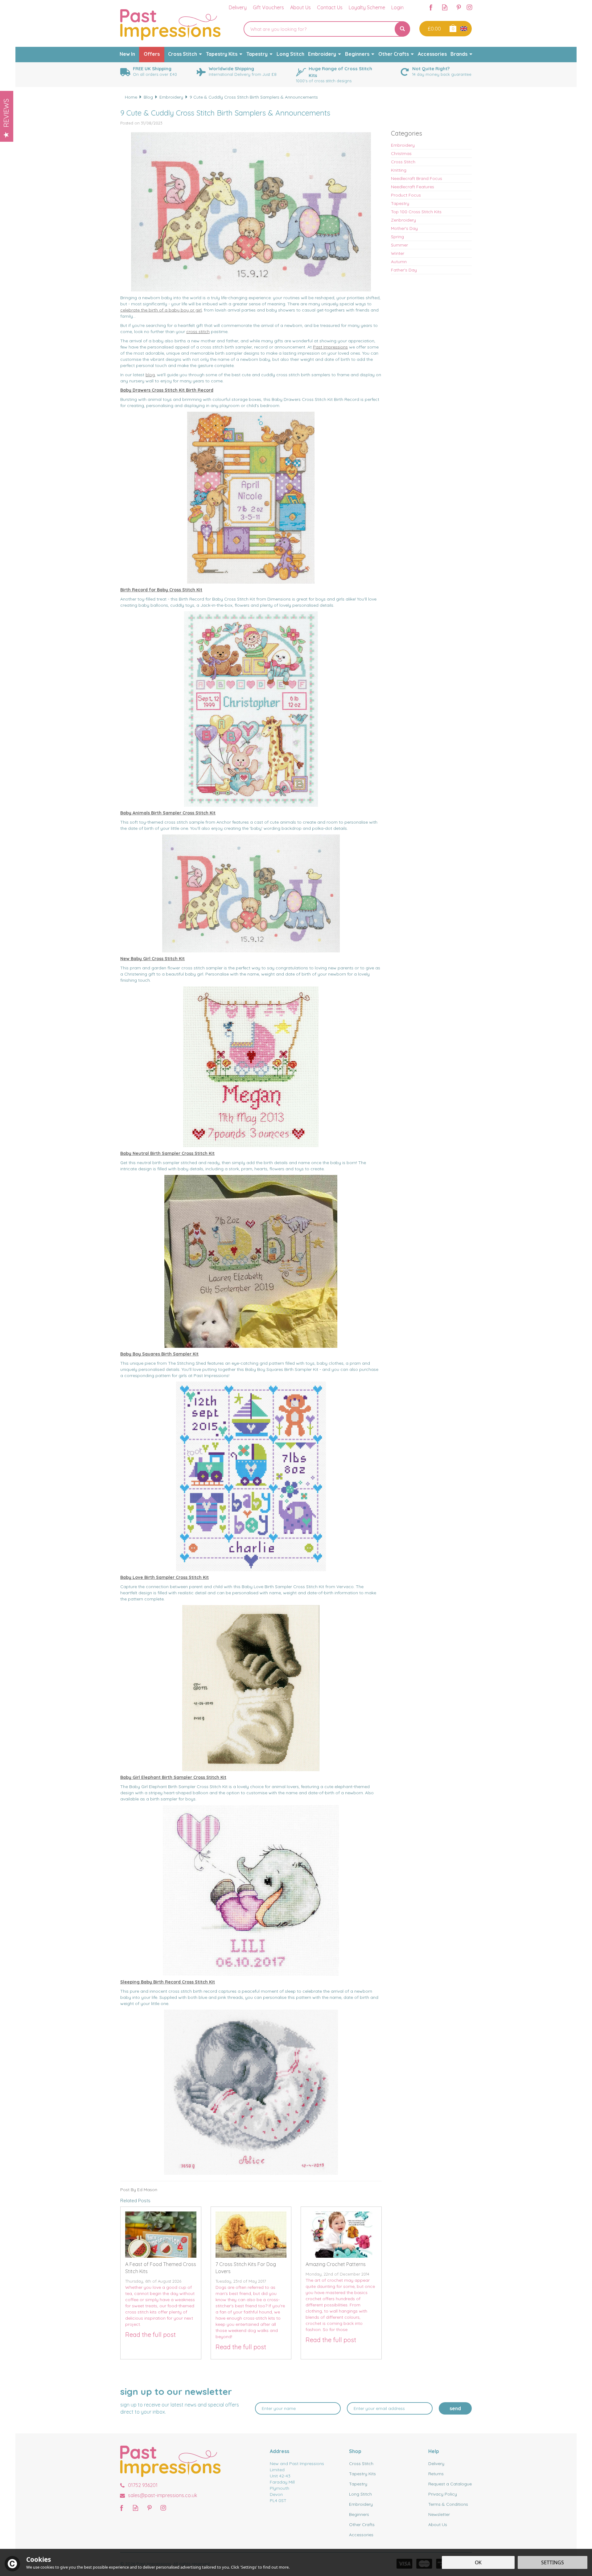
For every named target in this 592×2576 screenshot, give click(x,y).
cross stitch (198, 332)
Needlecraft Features (413, 187)
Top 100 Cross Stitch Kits (416, 212)
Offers (152, 54)
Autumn (399, 262)
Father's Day (404, 270)
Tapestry (400, 203)
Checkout (434, 29)
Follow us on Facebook (431, 7)
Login (397, 7)
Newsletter (439, 2514)
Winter (398, 253)
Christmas (401, 153)
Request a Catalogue (450, 2484)
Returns (436, 2474)
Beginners (359, 2514)
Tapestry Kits (362, 2474)
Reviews (6, 113)
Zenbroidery (403, 220)
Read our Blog (445, 7)
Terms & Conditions (448, 2504)
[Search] (402, 29)
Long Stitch (360, 2494)
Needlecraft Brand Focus (417, 178)
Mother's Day (404, 228)
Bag (452, 28)
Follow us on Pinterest (459, 7)
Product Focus (406, 195)
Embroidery (403, 145)
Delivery (436, 2464)
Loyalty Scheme (367, 7)
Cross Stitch (403, 162)
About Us (438, 2525)
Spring (397, 237)
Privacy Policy (443, 2494)
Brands (459, 54)
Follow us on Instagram (469, 7)
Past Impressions (330, 347)
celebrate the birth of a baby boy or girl (161, 310)
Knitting (399, 170)
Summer (399, 245)
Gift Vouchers (268, 7)
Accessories (361, 2535)
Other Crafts (362, 2525)
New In (127, 54)
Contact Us (330, 7)
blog (150, 375)
